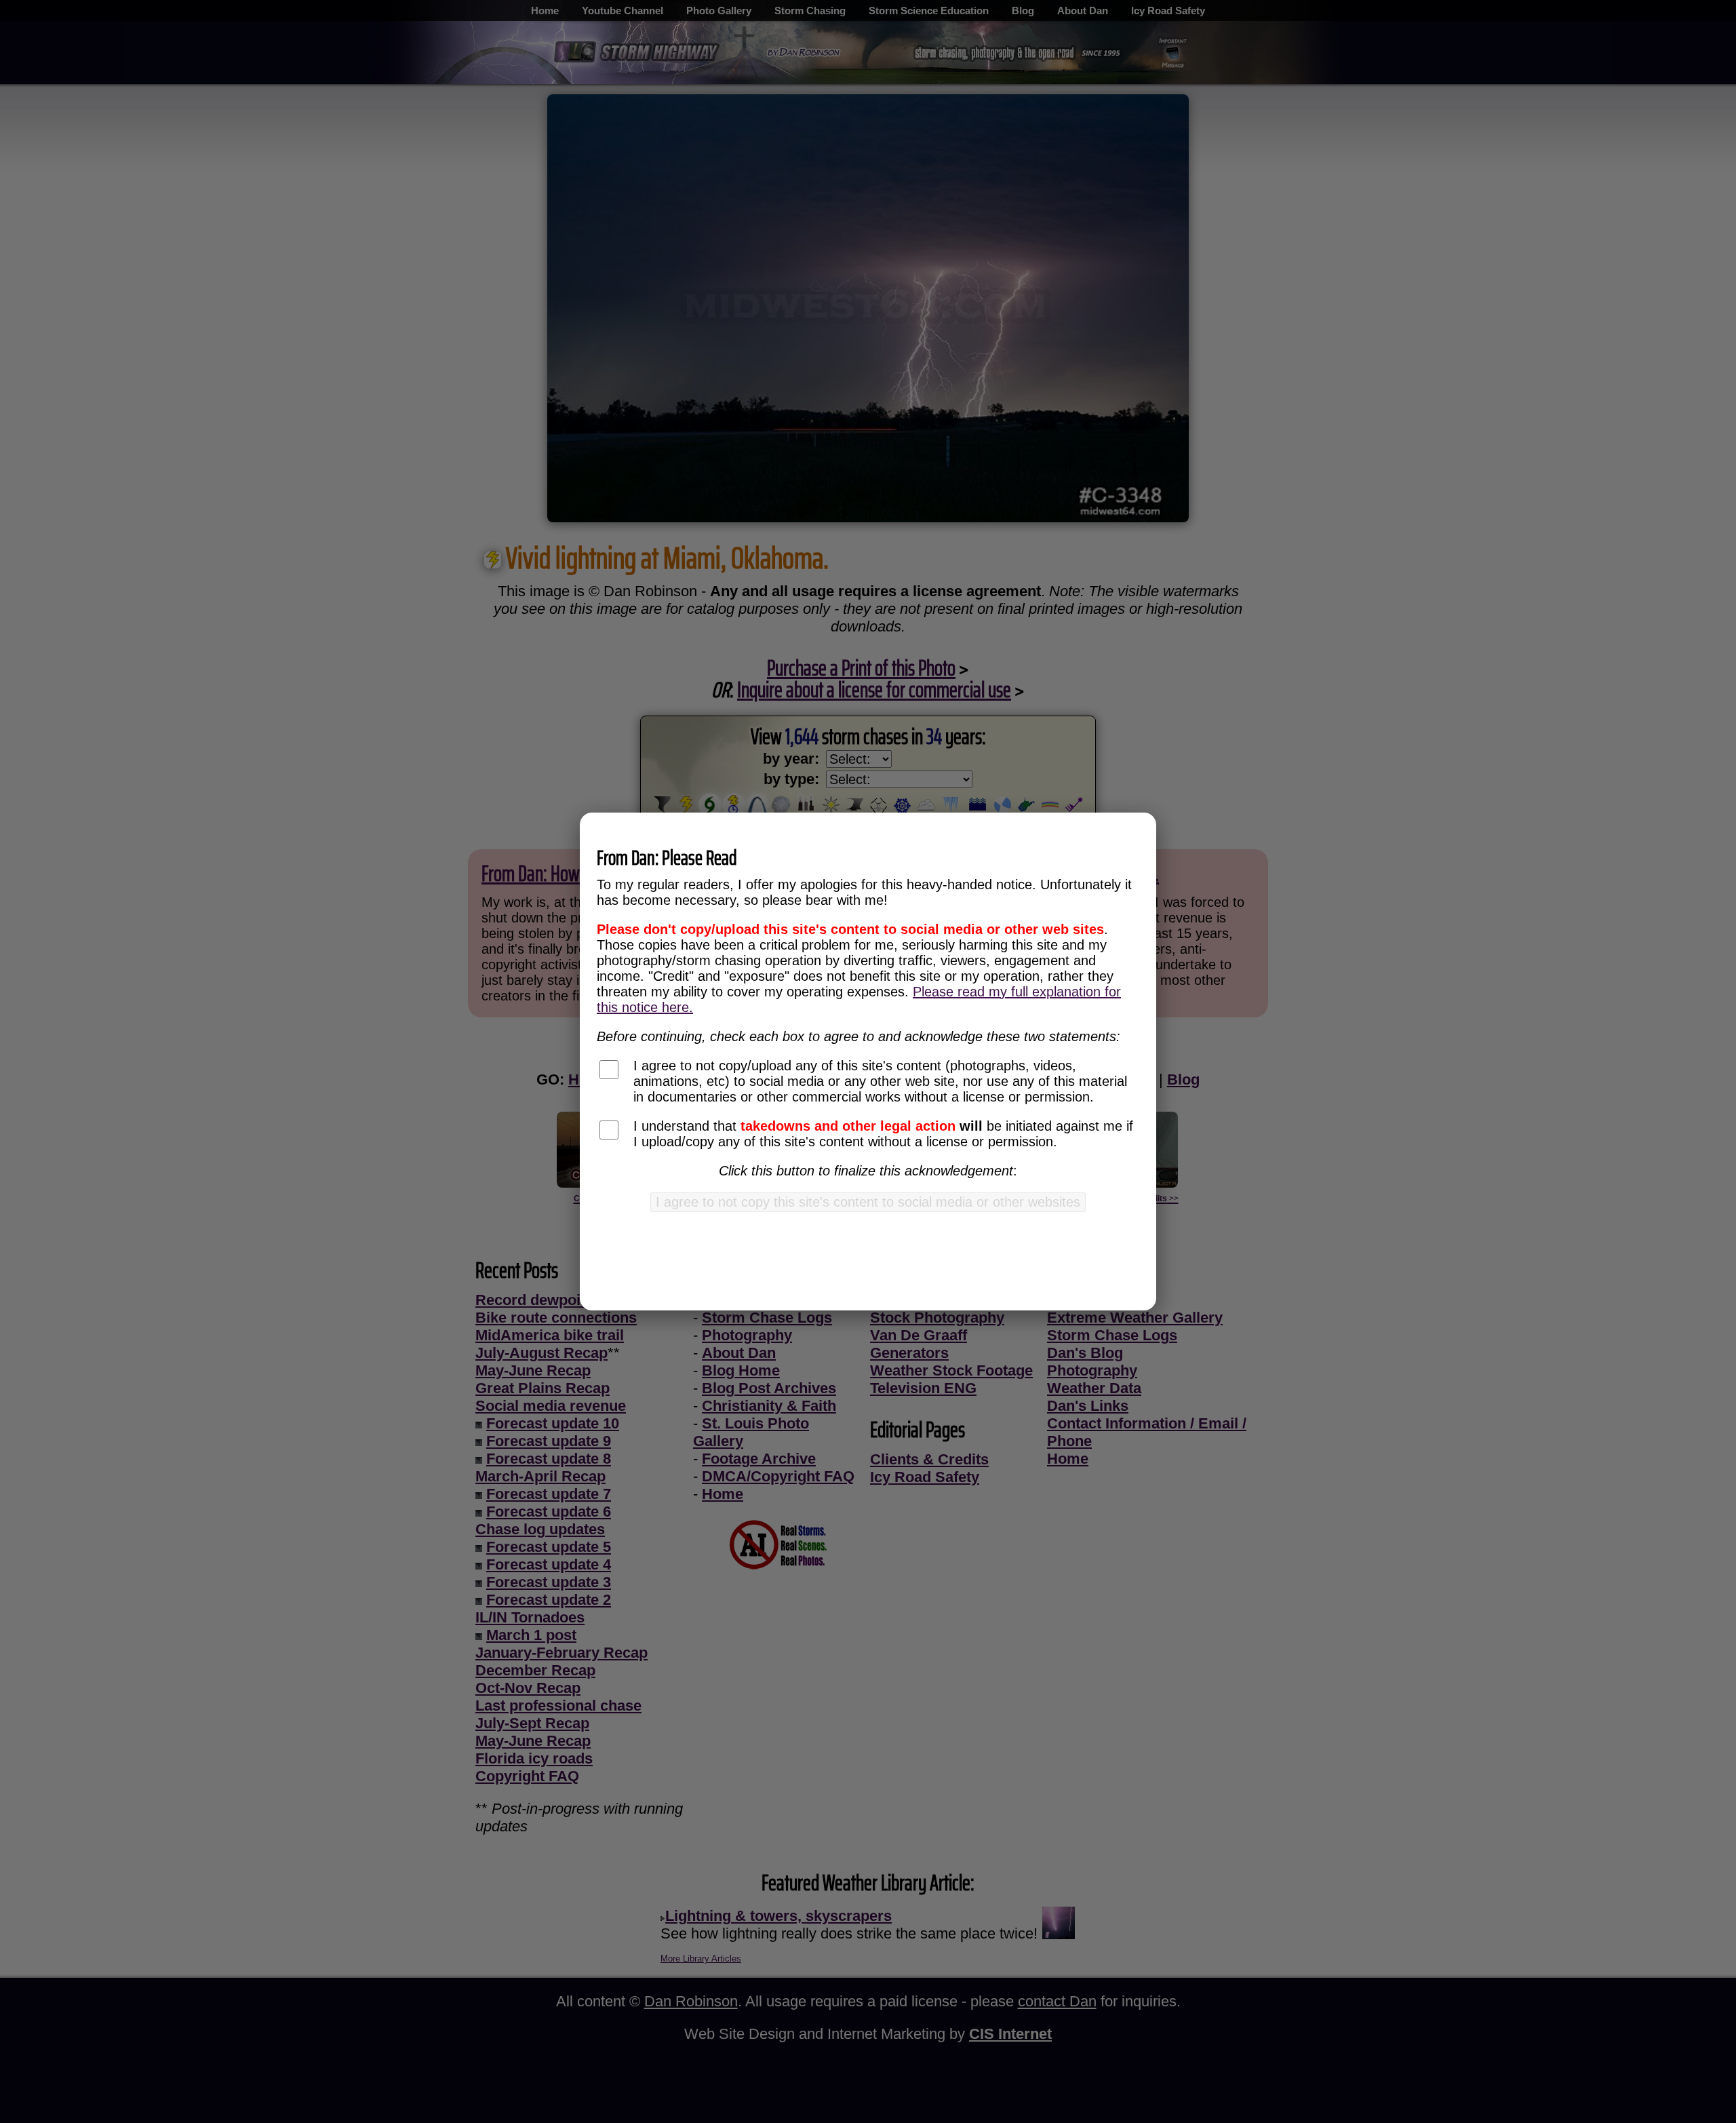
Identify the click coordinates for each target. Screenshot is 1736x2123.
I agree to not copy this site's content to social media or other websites (868, 1202)
